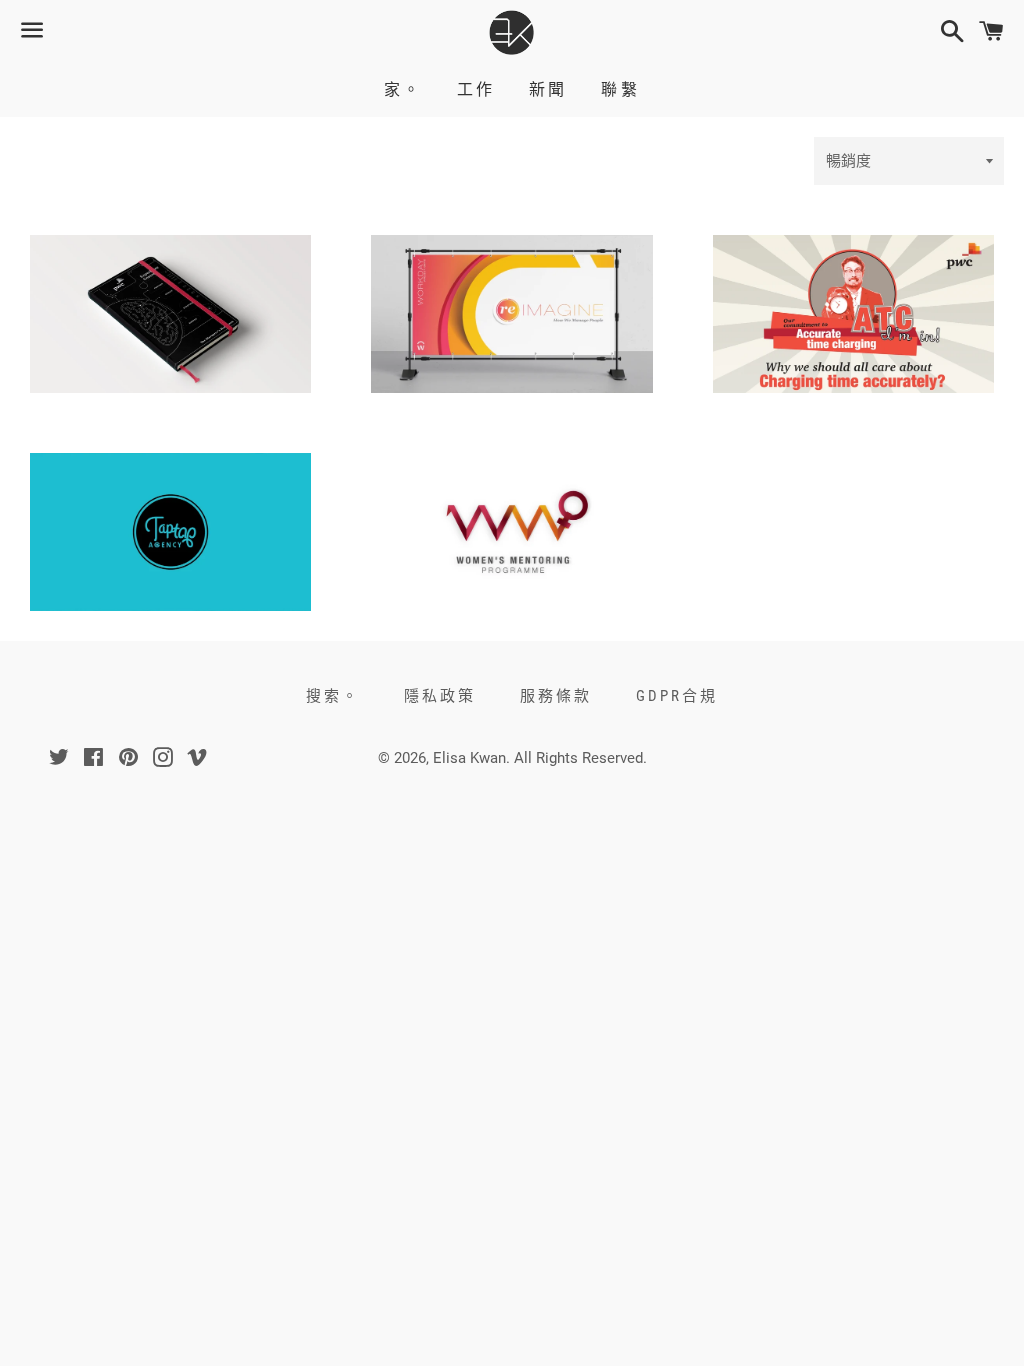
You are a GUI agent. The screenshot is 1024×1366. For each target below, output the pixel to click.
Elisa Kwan (469, 758)
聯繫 (620, 89)
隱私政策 (440, 696)
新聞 (548, 89)
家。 (403, 89)
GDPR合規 (677, 696)
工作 (476, 89)
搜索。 (333, 696)
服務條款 (556, 696)
